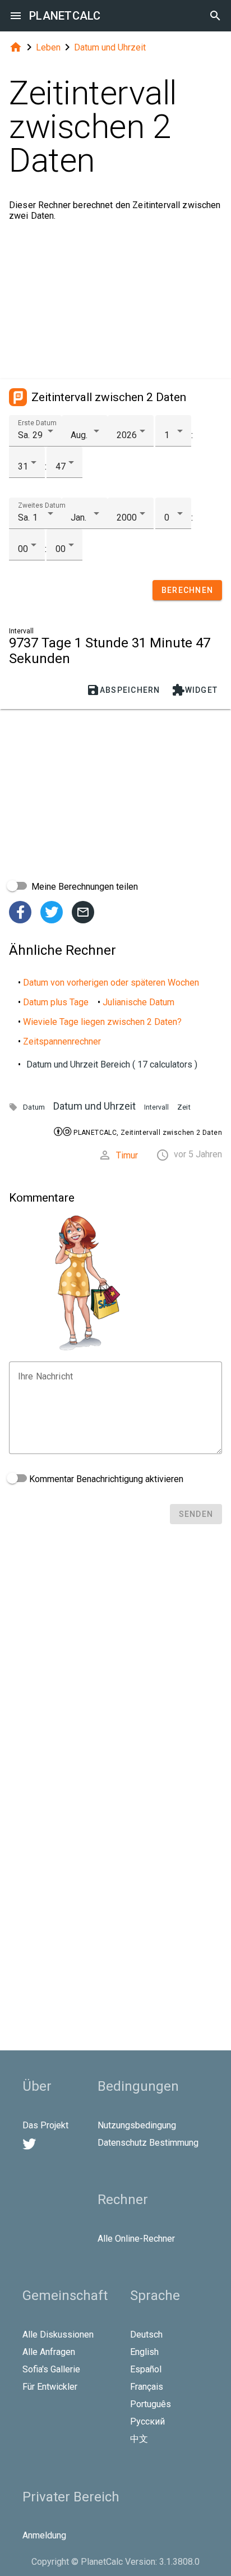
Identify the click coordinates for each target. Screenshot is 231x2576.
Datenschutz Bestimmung (148, 2143)
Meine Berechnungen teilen (84, 887)
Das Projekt (45, 2125)
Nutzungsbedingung (137, 2125)
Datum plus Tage (56, 1002)
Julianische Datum (138, 1002)
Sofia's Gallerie (51, 2369)
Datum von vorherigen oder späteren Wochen (111, 983)
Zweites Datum (42, 505)
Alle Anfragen (49, 2352)
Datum (34, 1107)
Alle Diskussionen (58, 2334)
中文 (139, 2439)
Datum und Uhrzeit (110, 47)
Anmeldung (44, 2535)
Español (146, 2369)
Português (151, 2404)
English (144, 2352)
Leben (48, 47)
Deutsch (146, 2334)
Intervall (156, 1107)
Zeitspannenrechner (62, 1041)
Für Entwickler (50, 2387)
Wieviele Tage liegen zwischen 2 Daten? (102, 1022)
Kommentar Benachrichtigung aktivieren (105, 1479)
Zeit (184, 1107)
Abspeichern (123, 690)
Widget (195, 690)
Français (147, 2387)
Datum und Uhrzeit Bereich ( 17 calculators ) (112, 1064)
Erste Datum (37, 423)
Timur (127, 1155)
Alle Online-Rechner (136, 2239)
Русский (147, 2421)
